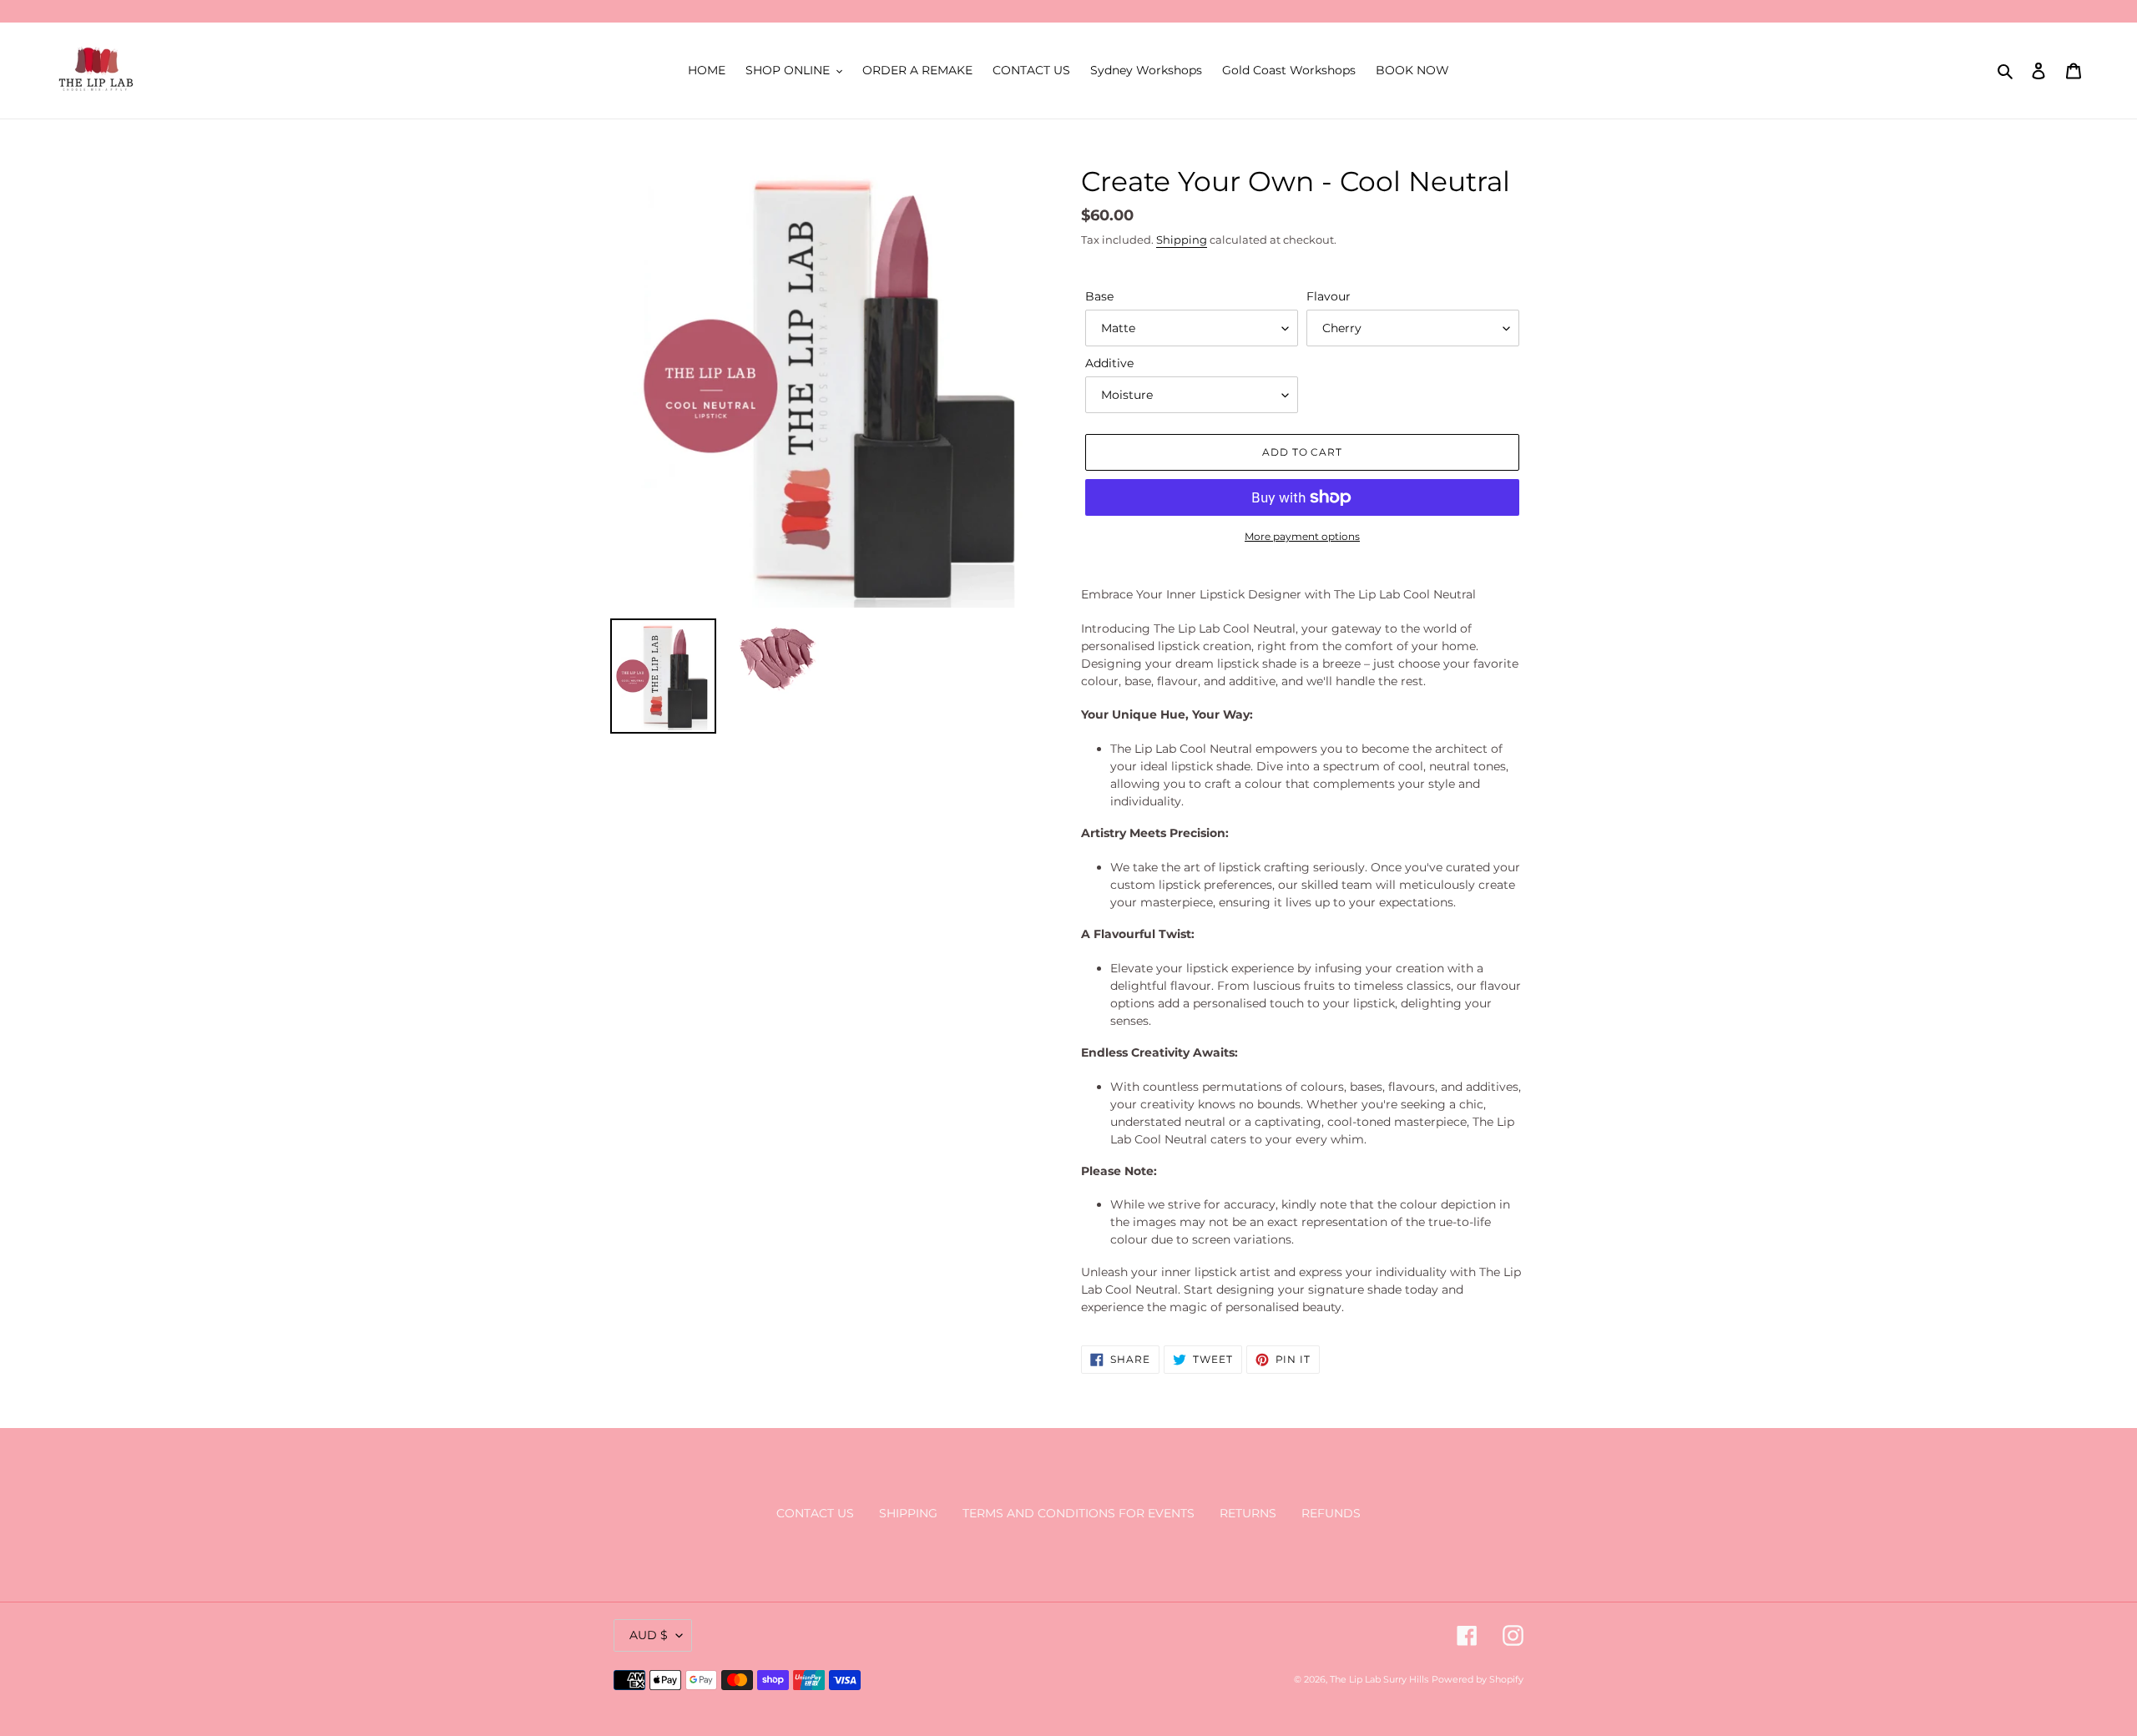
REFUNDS (1331, 1513)
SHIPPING (908, 1513)
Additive (1109, 363)
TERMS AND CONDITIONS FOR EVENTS (1079, 1513)
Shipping (1182, 240)
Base (1099, 296)
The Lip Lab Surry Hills (1379, 1679)
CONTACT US (815, 1513)
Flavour (1329, 296)
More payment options (1302, 536)
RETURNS (1248, 1513)
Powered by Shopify (1478, 1679)
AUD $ (649, 1635)
